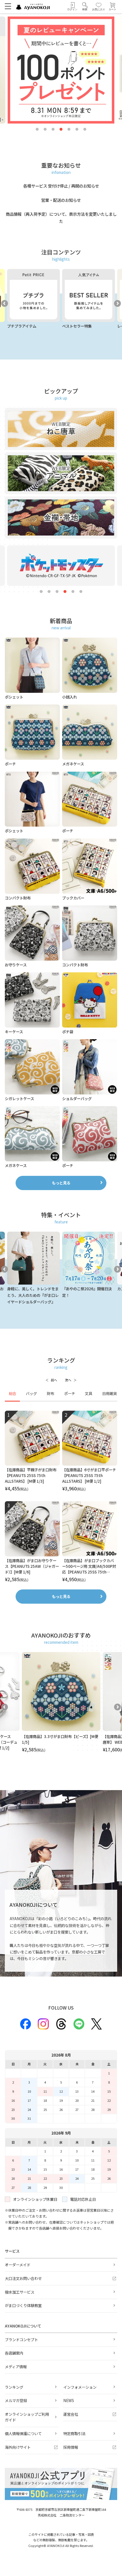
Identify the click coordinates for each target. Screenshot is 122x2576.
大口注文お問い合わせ (23, 2278)
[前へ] (51, 1380)
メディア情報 (16, 2367)
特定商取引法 (74, 2434)
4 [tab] (61, 130)
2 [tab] (45, 130)
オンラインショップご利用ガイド (27, 2417)
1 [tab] (37, 130)
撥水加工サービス (20, 2292)
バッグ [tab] (31, 1393)
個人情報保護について (23, 2434)
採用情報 (71, 2447)
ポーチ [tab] (70, 1393)
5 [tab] (69, 130)
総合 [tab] (12, 1393)
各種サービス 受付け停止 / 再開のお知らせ (61, 186)
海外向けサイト (18, 2447)
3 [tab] (53, 130)
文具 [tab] (89, 1393)
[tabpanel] (61, 1497)
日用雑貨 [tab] (110, 1393)
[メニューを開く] (8, 6)
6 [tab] (77, 130)
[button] (85, 7)
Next (117, 303)
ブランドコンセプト (21, 2340)
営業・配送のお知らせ (61, 200)
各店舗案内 (14, 2353)
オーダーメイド (18, 2265)
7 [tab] (85, 130)
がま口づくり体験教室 (23, 2305)
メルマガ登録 (16, 2401)
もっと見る (61, 1183)
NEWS (69, 2401)
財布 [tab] (51, 1393)
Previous (5, 303)
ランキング (14, 2387)
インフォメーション (80, 2387)
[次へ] (71, 1380)
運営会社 (71, 2414)
